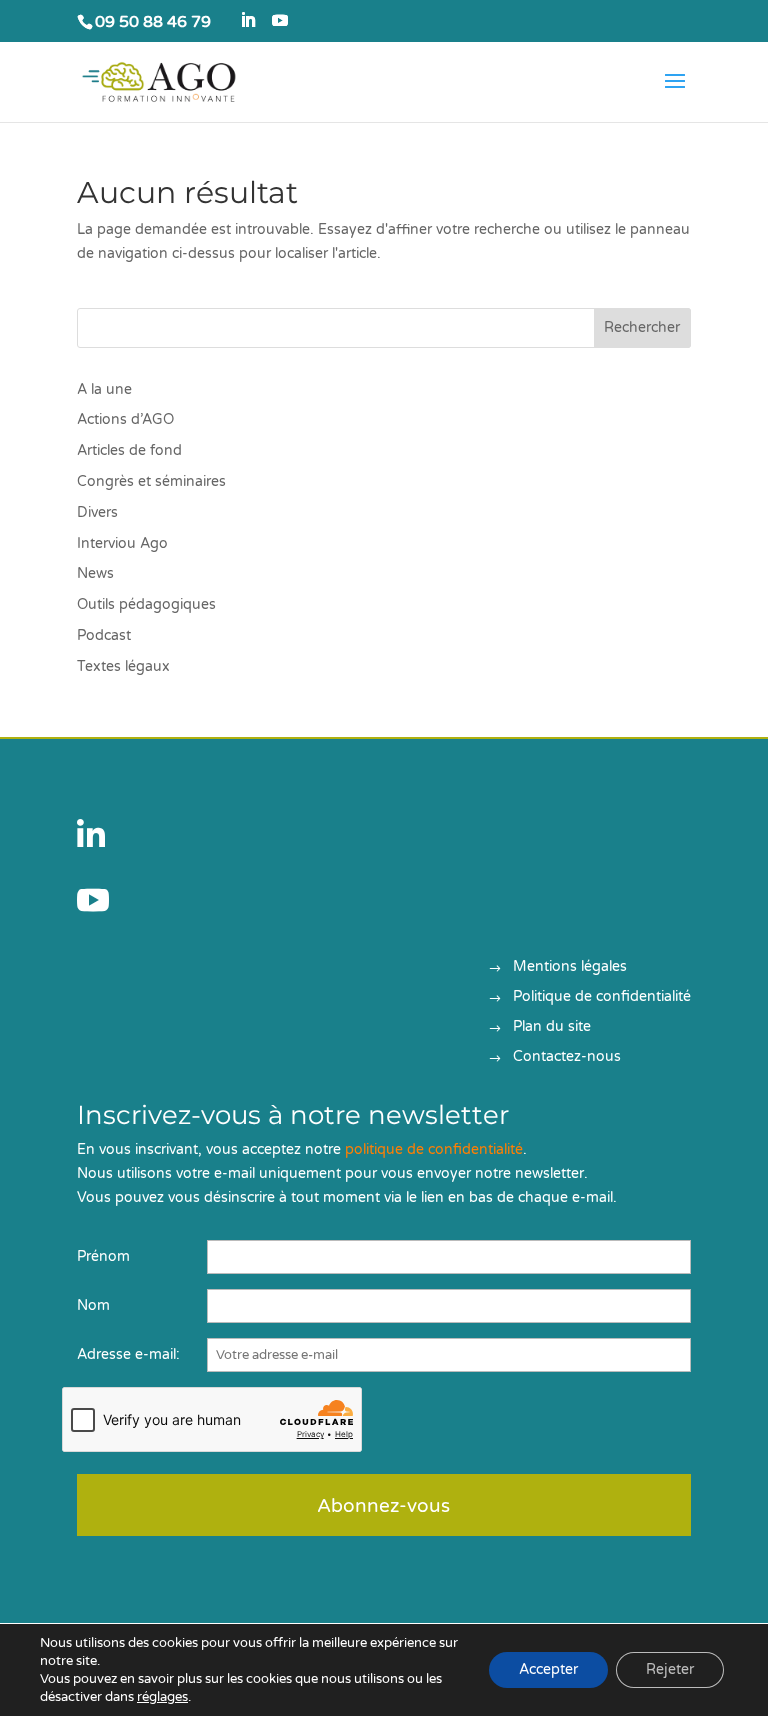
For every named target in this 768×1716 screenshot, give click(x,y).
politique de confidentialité (434, 1149)
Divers (97, 512)
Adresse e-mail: (128, 1354)
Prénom (103, 1256)
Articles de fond (129, 450)
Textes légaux (123, 666)
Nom (93, 1305)
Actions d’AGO (125, 419)
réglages (162, 1697)
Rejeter (670, 1669)
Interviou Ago (122, 543)
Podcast (104, 635)
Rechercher (642, 327)
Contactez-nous (567, 1057)
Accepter (548, 1669)
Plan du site (552, 1027)
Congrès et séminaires (151, 481)
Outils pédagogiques (146, 604)
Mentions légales (570, 967)
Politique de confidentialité (602, 997)
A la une (104, 389)
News (95, 573)
